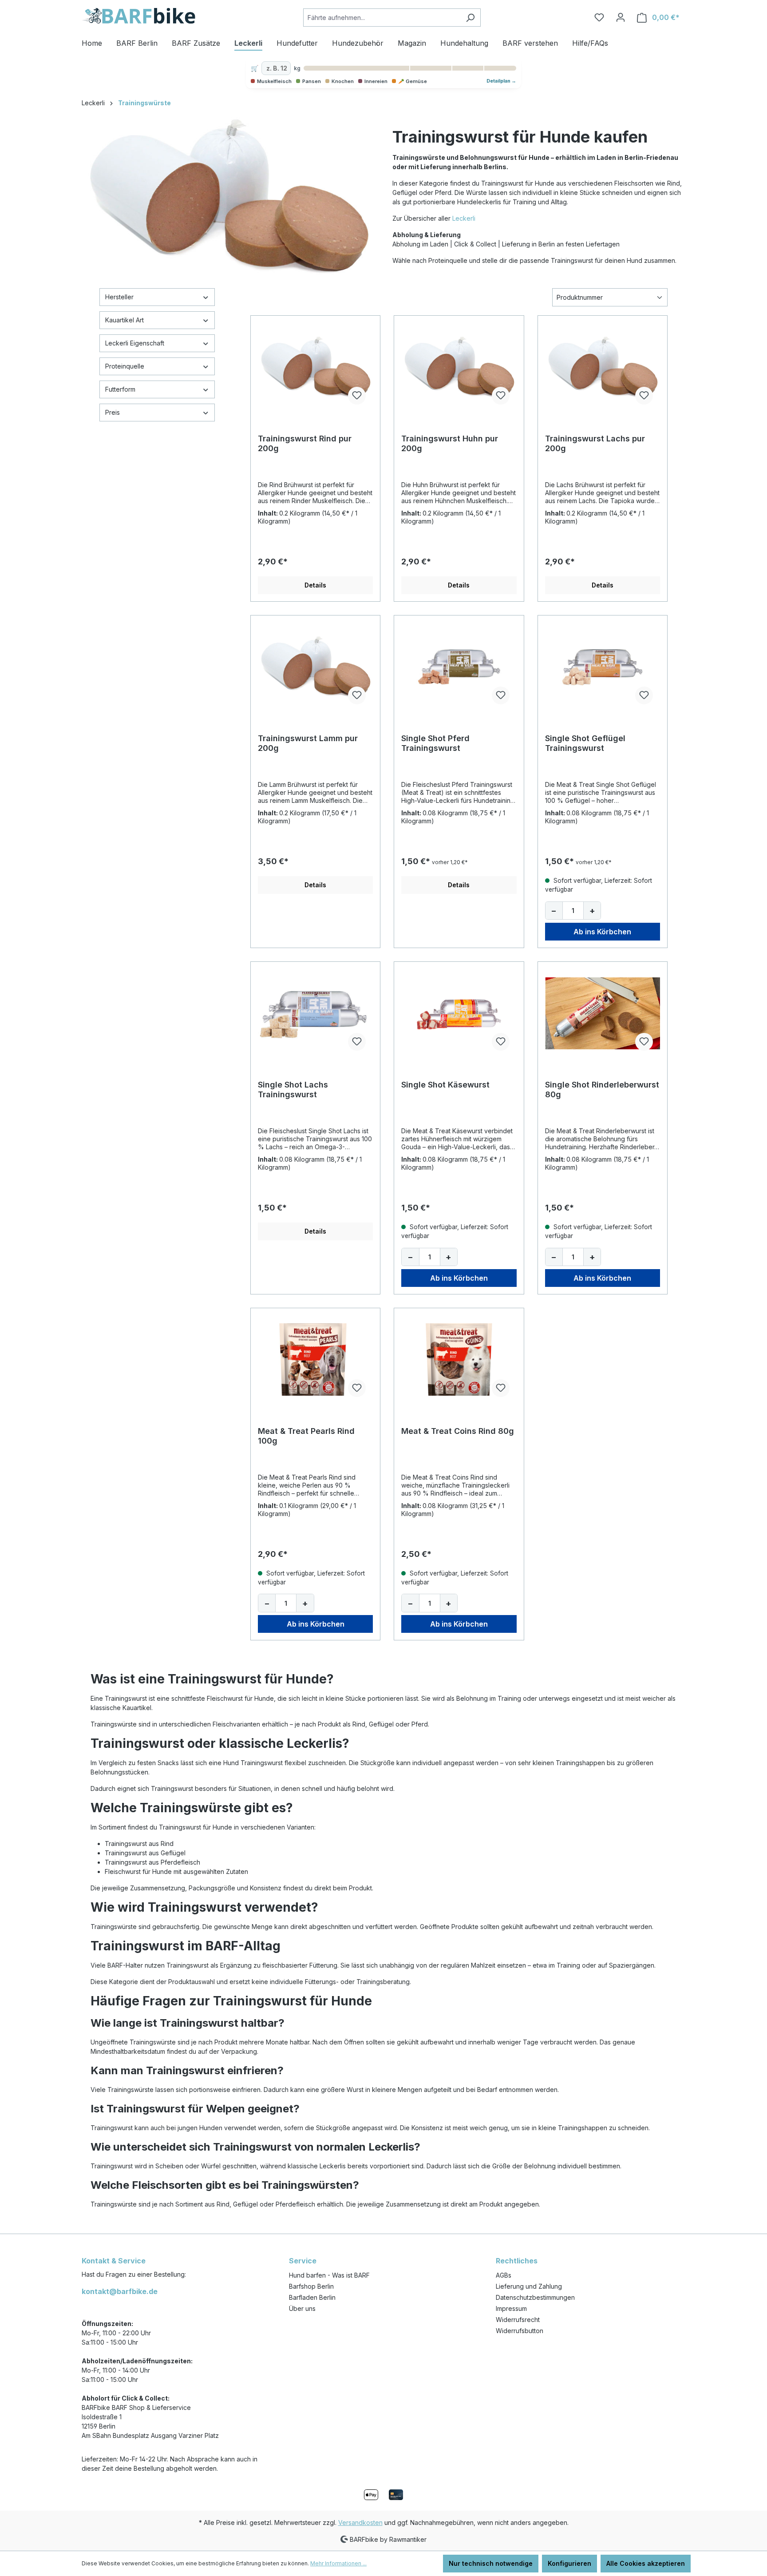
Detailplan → (501, 81)
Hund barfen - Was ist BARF (329, 2275)
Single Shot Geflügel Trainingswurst (585, 743)
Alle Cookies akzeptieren (646, 2563)
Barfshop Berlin (311, 2286)
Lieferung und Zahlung (529, 2286)
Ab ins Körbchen (602, 932)
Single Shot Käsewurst (445, 1085)
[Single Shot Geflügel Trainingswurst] (603, 667)
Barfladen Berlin (312, 2297)
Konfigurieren (569, 2563)
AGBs (504, 2275)
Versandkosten (360, 2522)
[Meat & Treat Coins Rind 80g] (459, 1360)
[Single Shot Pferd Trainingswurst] (459, 667)
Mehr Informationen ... (338, 2563)
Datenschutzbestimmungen (535, 2297)
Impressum (511, 2308)
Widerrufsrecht (518, 2320)
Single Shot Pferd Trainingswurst (435, 743)
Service (303, 2261)
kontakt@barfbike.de (120, 2291)
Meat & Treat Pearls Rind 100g (306, 1436)
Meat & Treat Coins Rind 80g (458, 1431)
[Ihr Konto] (621, 17)
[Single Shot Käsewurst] (459, 1013)
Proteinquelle (125, 366)
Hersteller (119, 297)
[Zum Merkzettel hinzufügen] (357, 396)
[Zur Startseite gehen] (138, 16)
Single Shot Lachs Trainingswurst (293, 1090)
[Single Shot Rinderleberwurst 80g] (603, 1013)
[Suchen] (470, 18)
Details (315, 585)
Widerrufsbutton (520, 2331)
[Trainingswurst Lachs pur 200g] (603, 367)
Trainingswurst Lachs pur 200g (595, 443)
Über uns (302, 2308)
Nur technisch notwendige (491, 2563)
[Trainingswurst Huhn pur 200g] (459, 367)
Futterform (120, 389)
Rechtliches (517, 2261)
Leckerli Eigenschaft (135, 343)
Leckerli (464, 218)
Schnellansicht (316, 408)
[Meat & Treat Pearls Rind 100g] (315, 1360)
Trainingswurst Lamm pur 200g (308, 743)
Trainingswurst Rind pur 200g (305, 443)
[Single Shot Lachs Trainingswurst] (315, 1013)
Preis (113, 412)
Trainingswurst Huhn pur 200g (450, 443)
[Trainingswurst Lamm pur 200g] (315, 667)
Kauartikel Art (125, 320)
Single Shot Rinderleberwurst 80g (602, 1090)
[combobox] (382, 18)
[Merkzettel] (599, 17)
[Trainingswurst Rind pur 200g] (315, 367)
